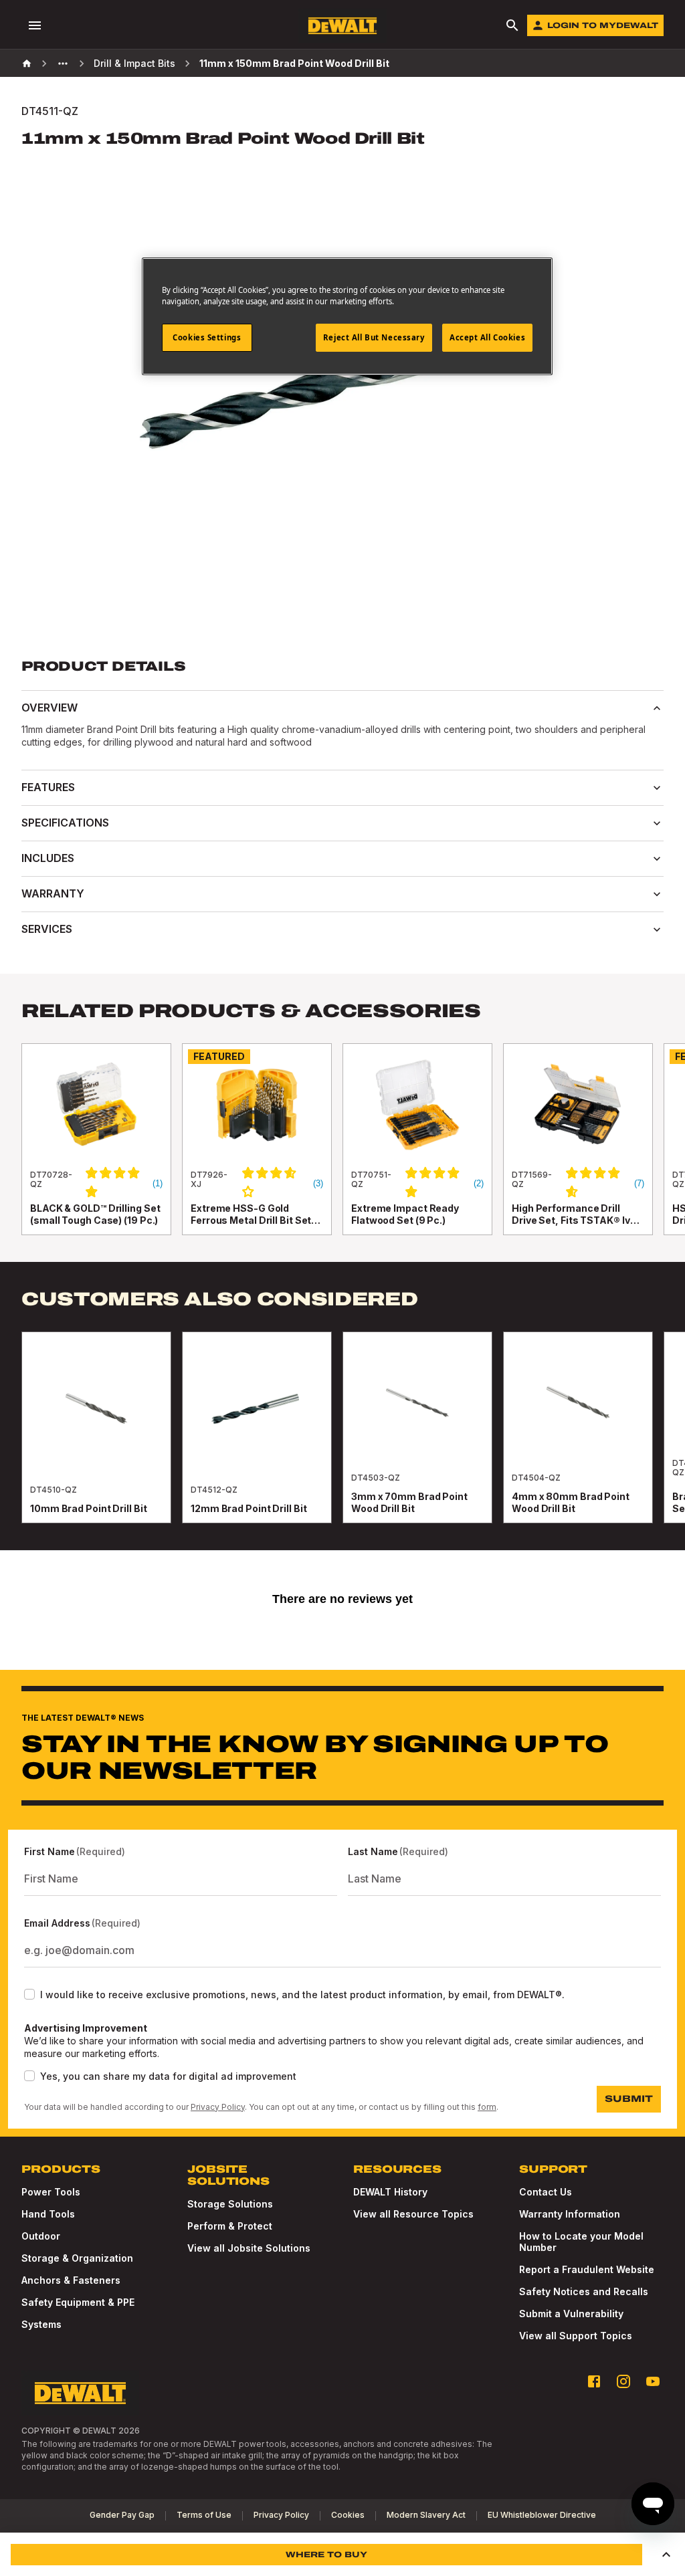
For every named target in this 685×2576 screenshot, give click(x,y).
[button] (666, 2555)
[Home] (27, 64)
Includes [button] (48, 858)
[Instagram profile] (623, 2381)
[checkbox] (29, 1994)
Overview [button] (50, 708)
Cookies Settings (207, 337)
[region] (342, 1153)
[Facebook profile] (594, 2381)
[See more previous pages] (63, 64)
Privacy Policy (218, 2107)
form (487, 2107)
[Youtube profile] (653, 2381)
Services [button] (47, 929)
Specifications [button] (65, 823)
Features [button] (48, 787)
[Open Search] (512, 25)
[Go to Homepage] (342, 26)
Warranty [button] (53, 893)
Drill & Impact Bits (134, 63)
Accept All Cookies (487, 337)
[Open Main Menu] (35, 25)
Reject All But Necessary (374, 337)
